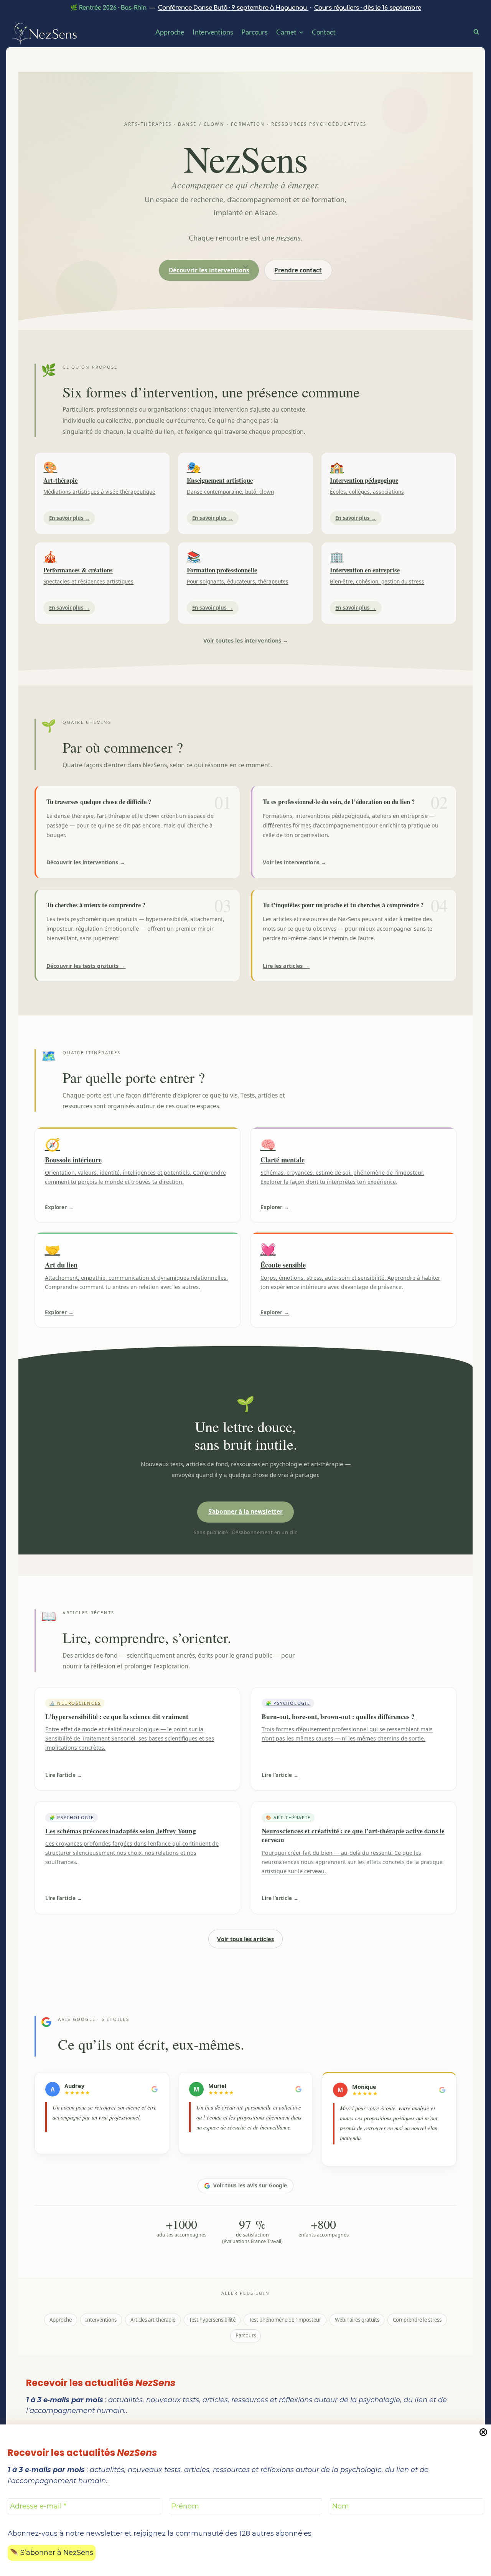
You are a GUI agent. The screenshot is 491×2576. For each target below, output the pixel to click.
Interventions (213, 32)
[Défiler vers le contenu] (245, 266)
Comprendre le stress (417, 2320)
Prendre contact (298, 270)
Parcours (255, 32)
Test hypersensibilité (212, 2320)
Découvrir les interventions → (86, 862)
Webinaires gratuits (357, 2320)
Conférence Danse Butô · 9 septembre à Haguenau (233, 8)
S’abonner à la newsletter (245, 1512)
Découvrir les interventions (209, 270)
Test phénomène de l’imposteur (285, 2320)
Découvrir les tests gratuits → (86, 966)
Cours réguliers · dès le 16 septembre (368, 8)
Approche (170, 32)
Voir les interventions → (295, 862)
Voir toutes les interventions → (246, 640)
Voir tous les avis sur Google (250, 2185)
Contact (324, 32)
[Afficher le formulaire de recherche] (479, 31)
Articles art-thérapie (153, 2320)
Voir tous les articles (245, 1939)
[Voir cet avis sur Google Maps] (155, 2089)
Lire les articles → (286, 966)
